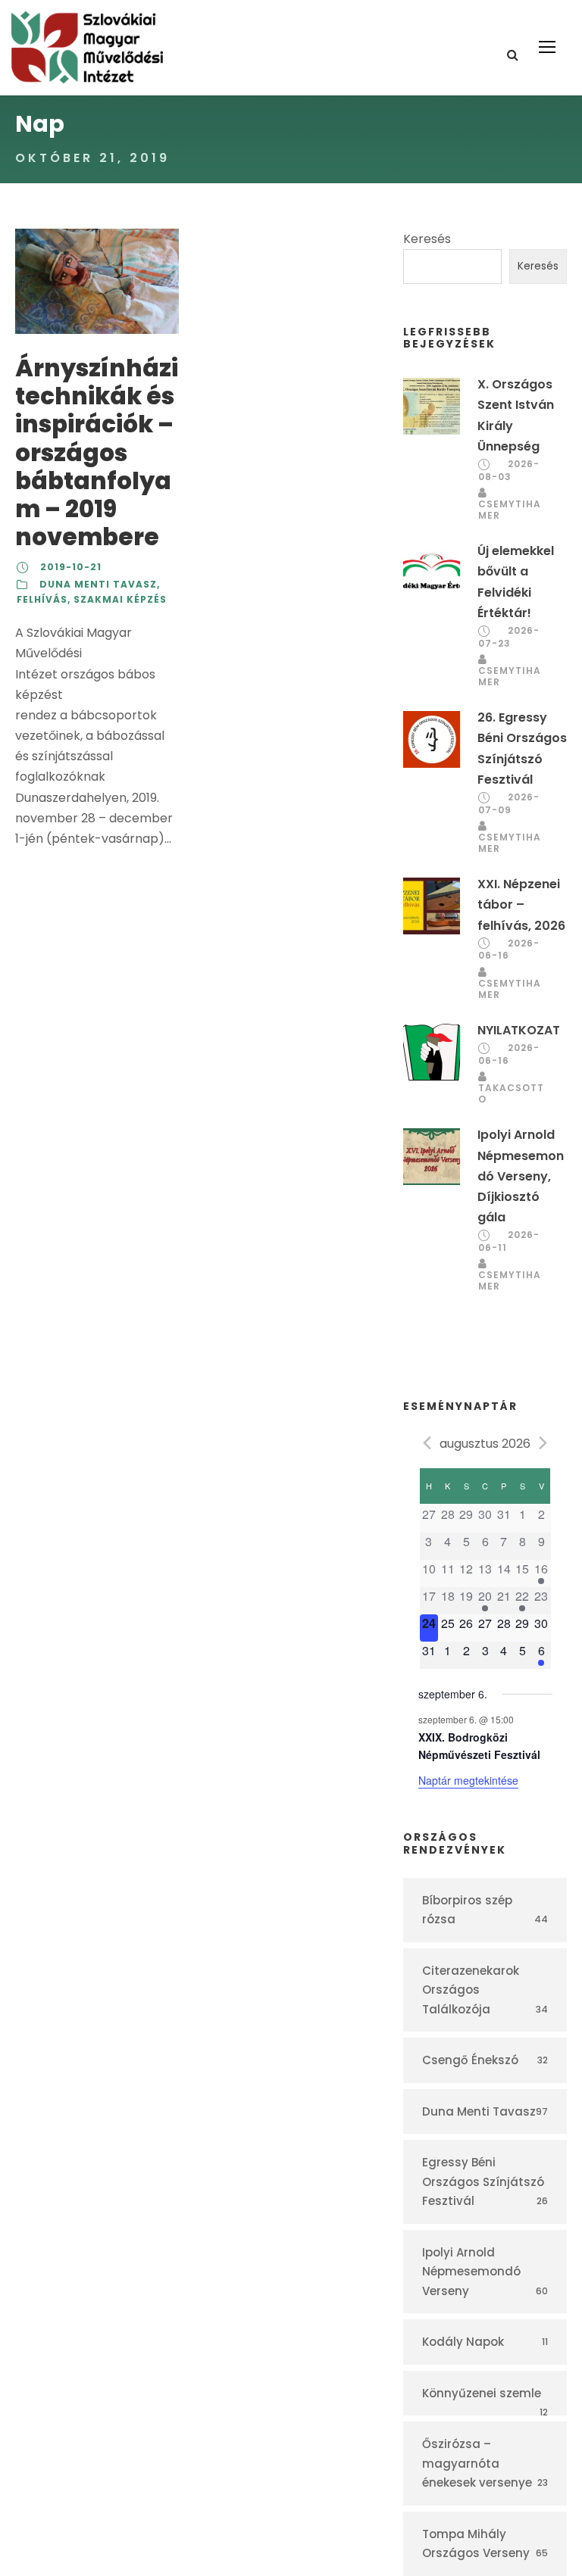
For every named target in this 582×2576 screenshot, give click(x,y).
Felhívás (42, 599)
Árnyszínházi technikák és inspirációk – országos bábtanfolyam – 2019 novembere (97, 452)
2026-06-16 (509, 950)
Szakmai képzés (120, 599)
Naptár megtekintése (468, 1780)
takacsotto (511, 1093)
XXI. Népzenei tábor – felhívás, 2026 (521, 904)
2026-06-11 (509, 1241)
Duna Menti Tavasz (98, 584)
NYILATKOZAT (519, 1030)
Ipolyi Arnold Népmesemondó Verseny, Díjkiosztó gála (521, 1176)
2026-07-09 (509, 803)
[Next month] (543, 1442)
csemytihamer (510, 510)
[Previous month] (427, 1442)
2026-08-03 (509, 470)
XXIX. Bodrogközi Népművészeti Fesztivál (479, 1746)
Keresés (427, 239)
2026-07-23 (509, 637)
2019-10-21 (71, 567)
